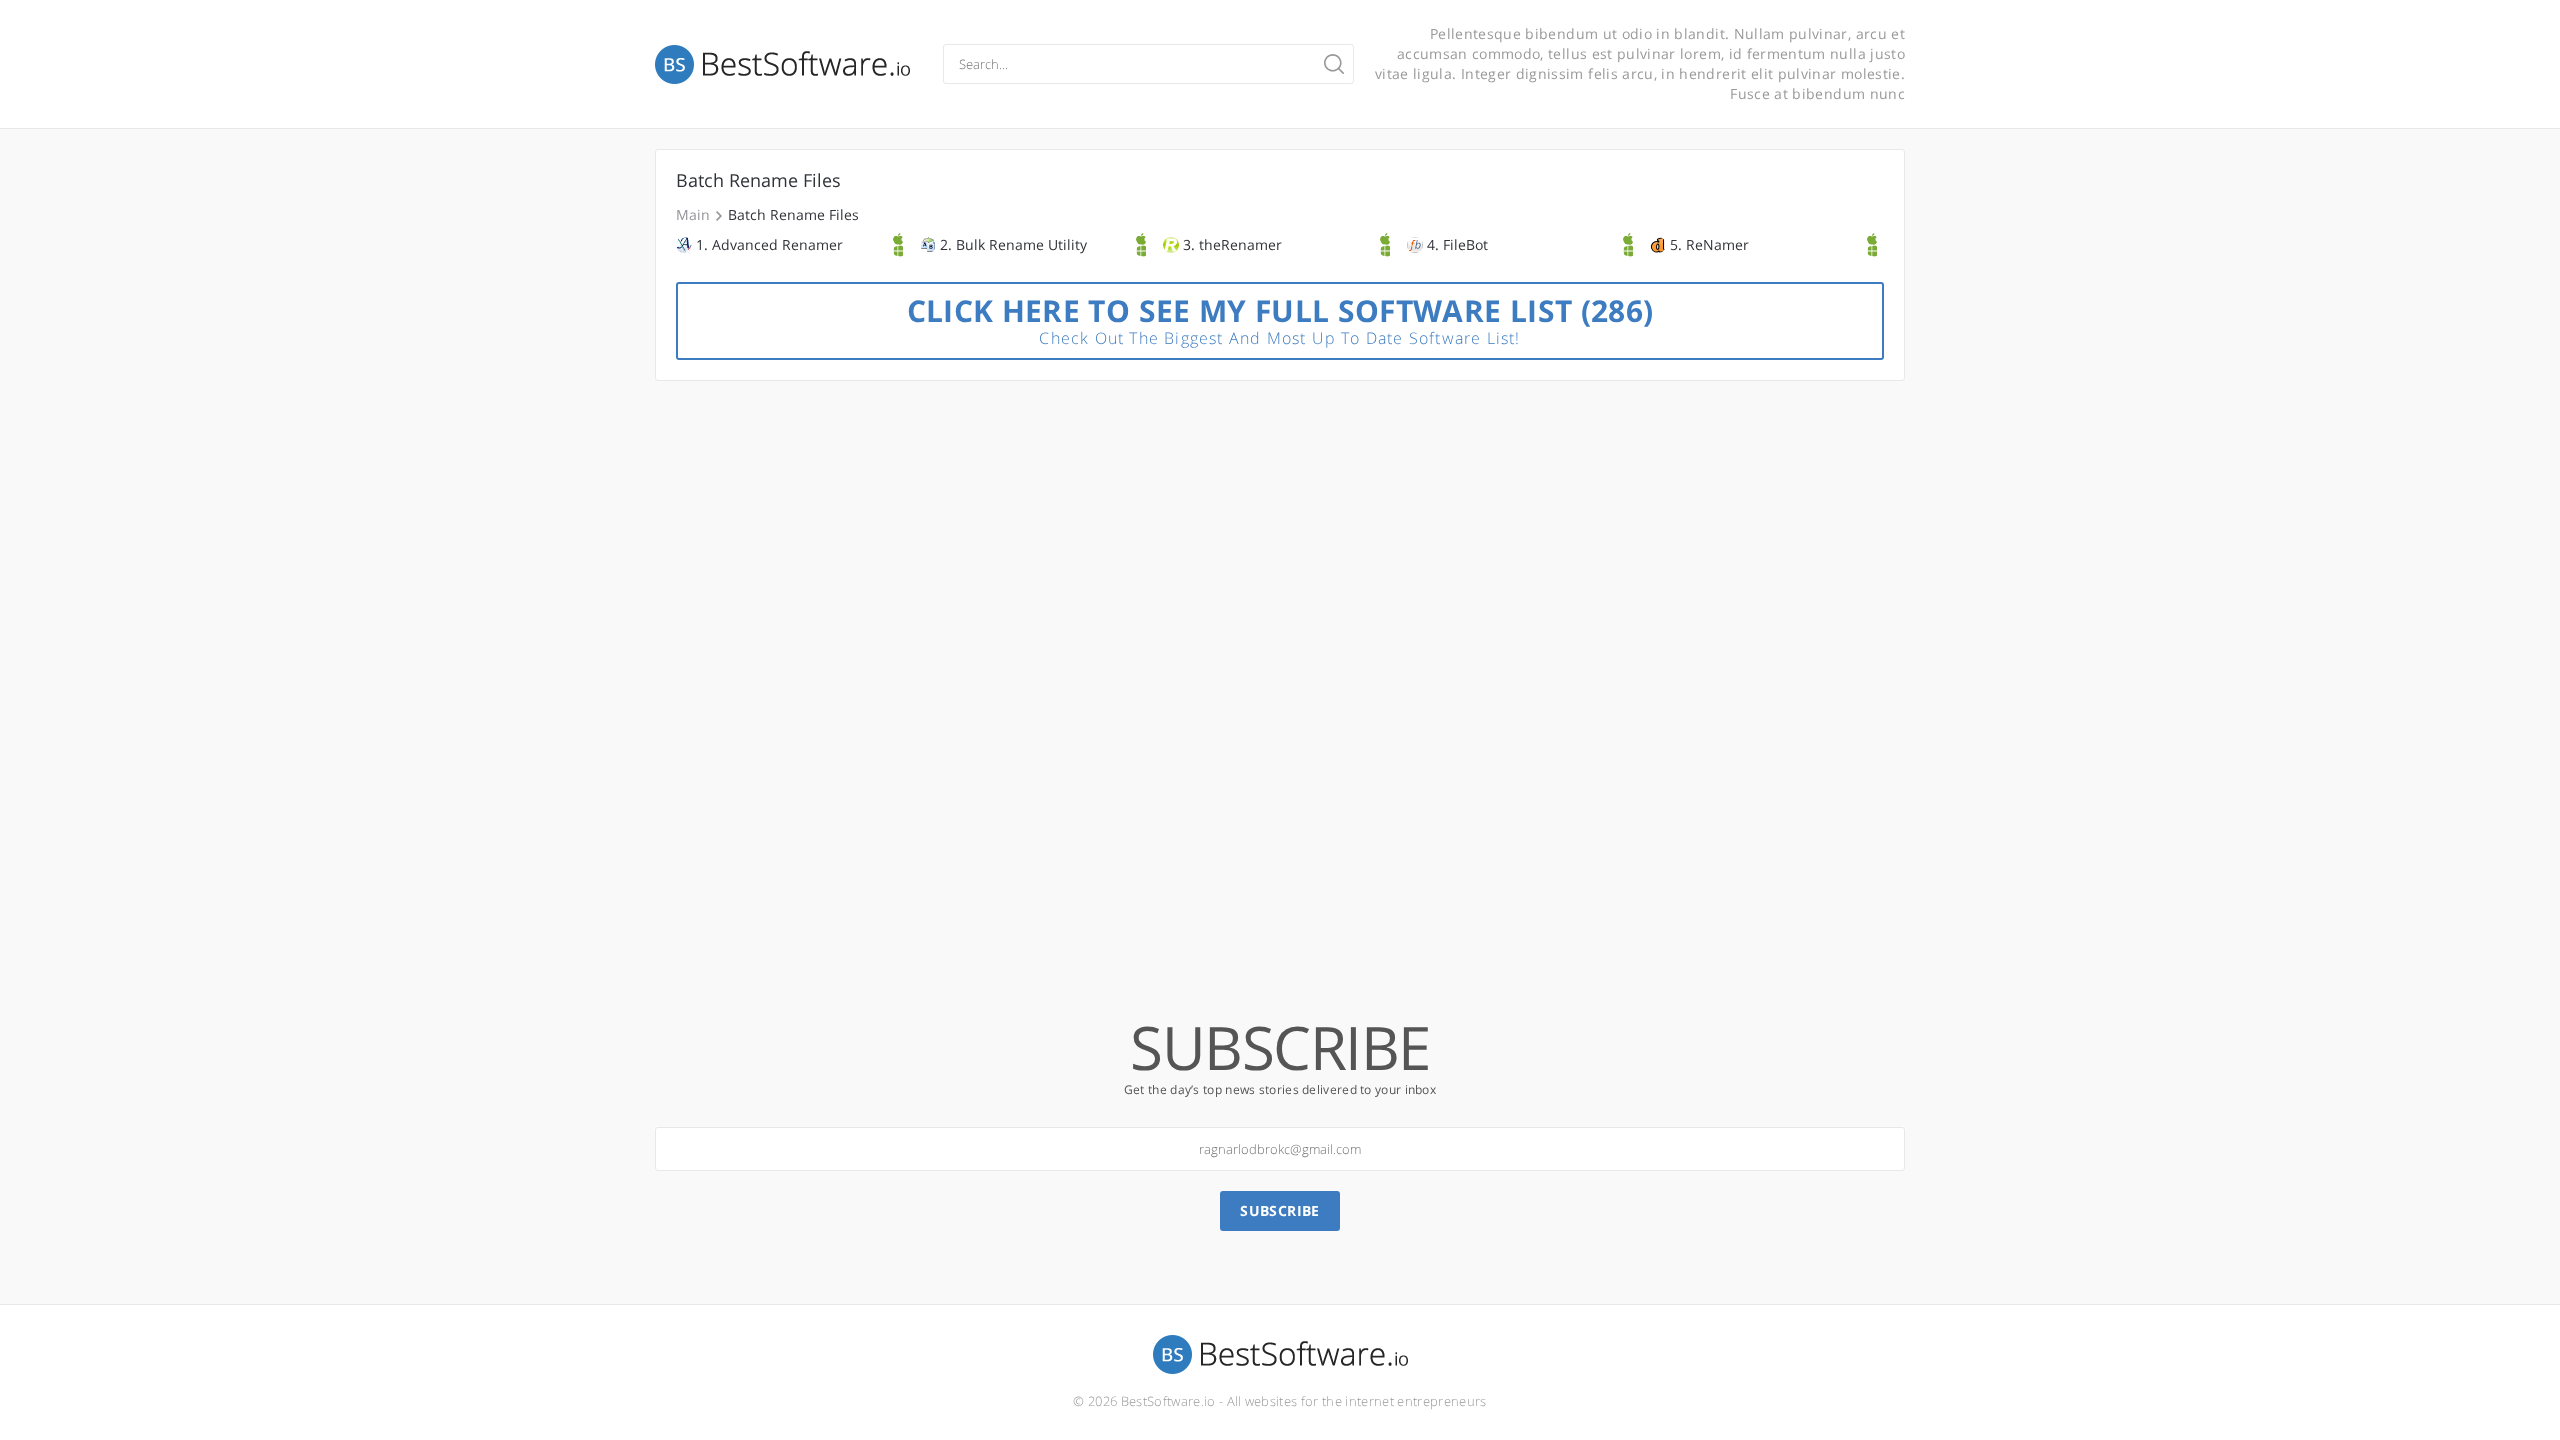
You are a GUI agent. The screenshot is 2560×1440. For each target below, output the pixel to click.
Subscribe (1279, 1210)
